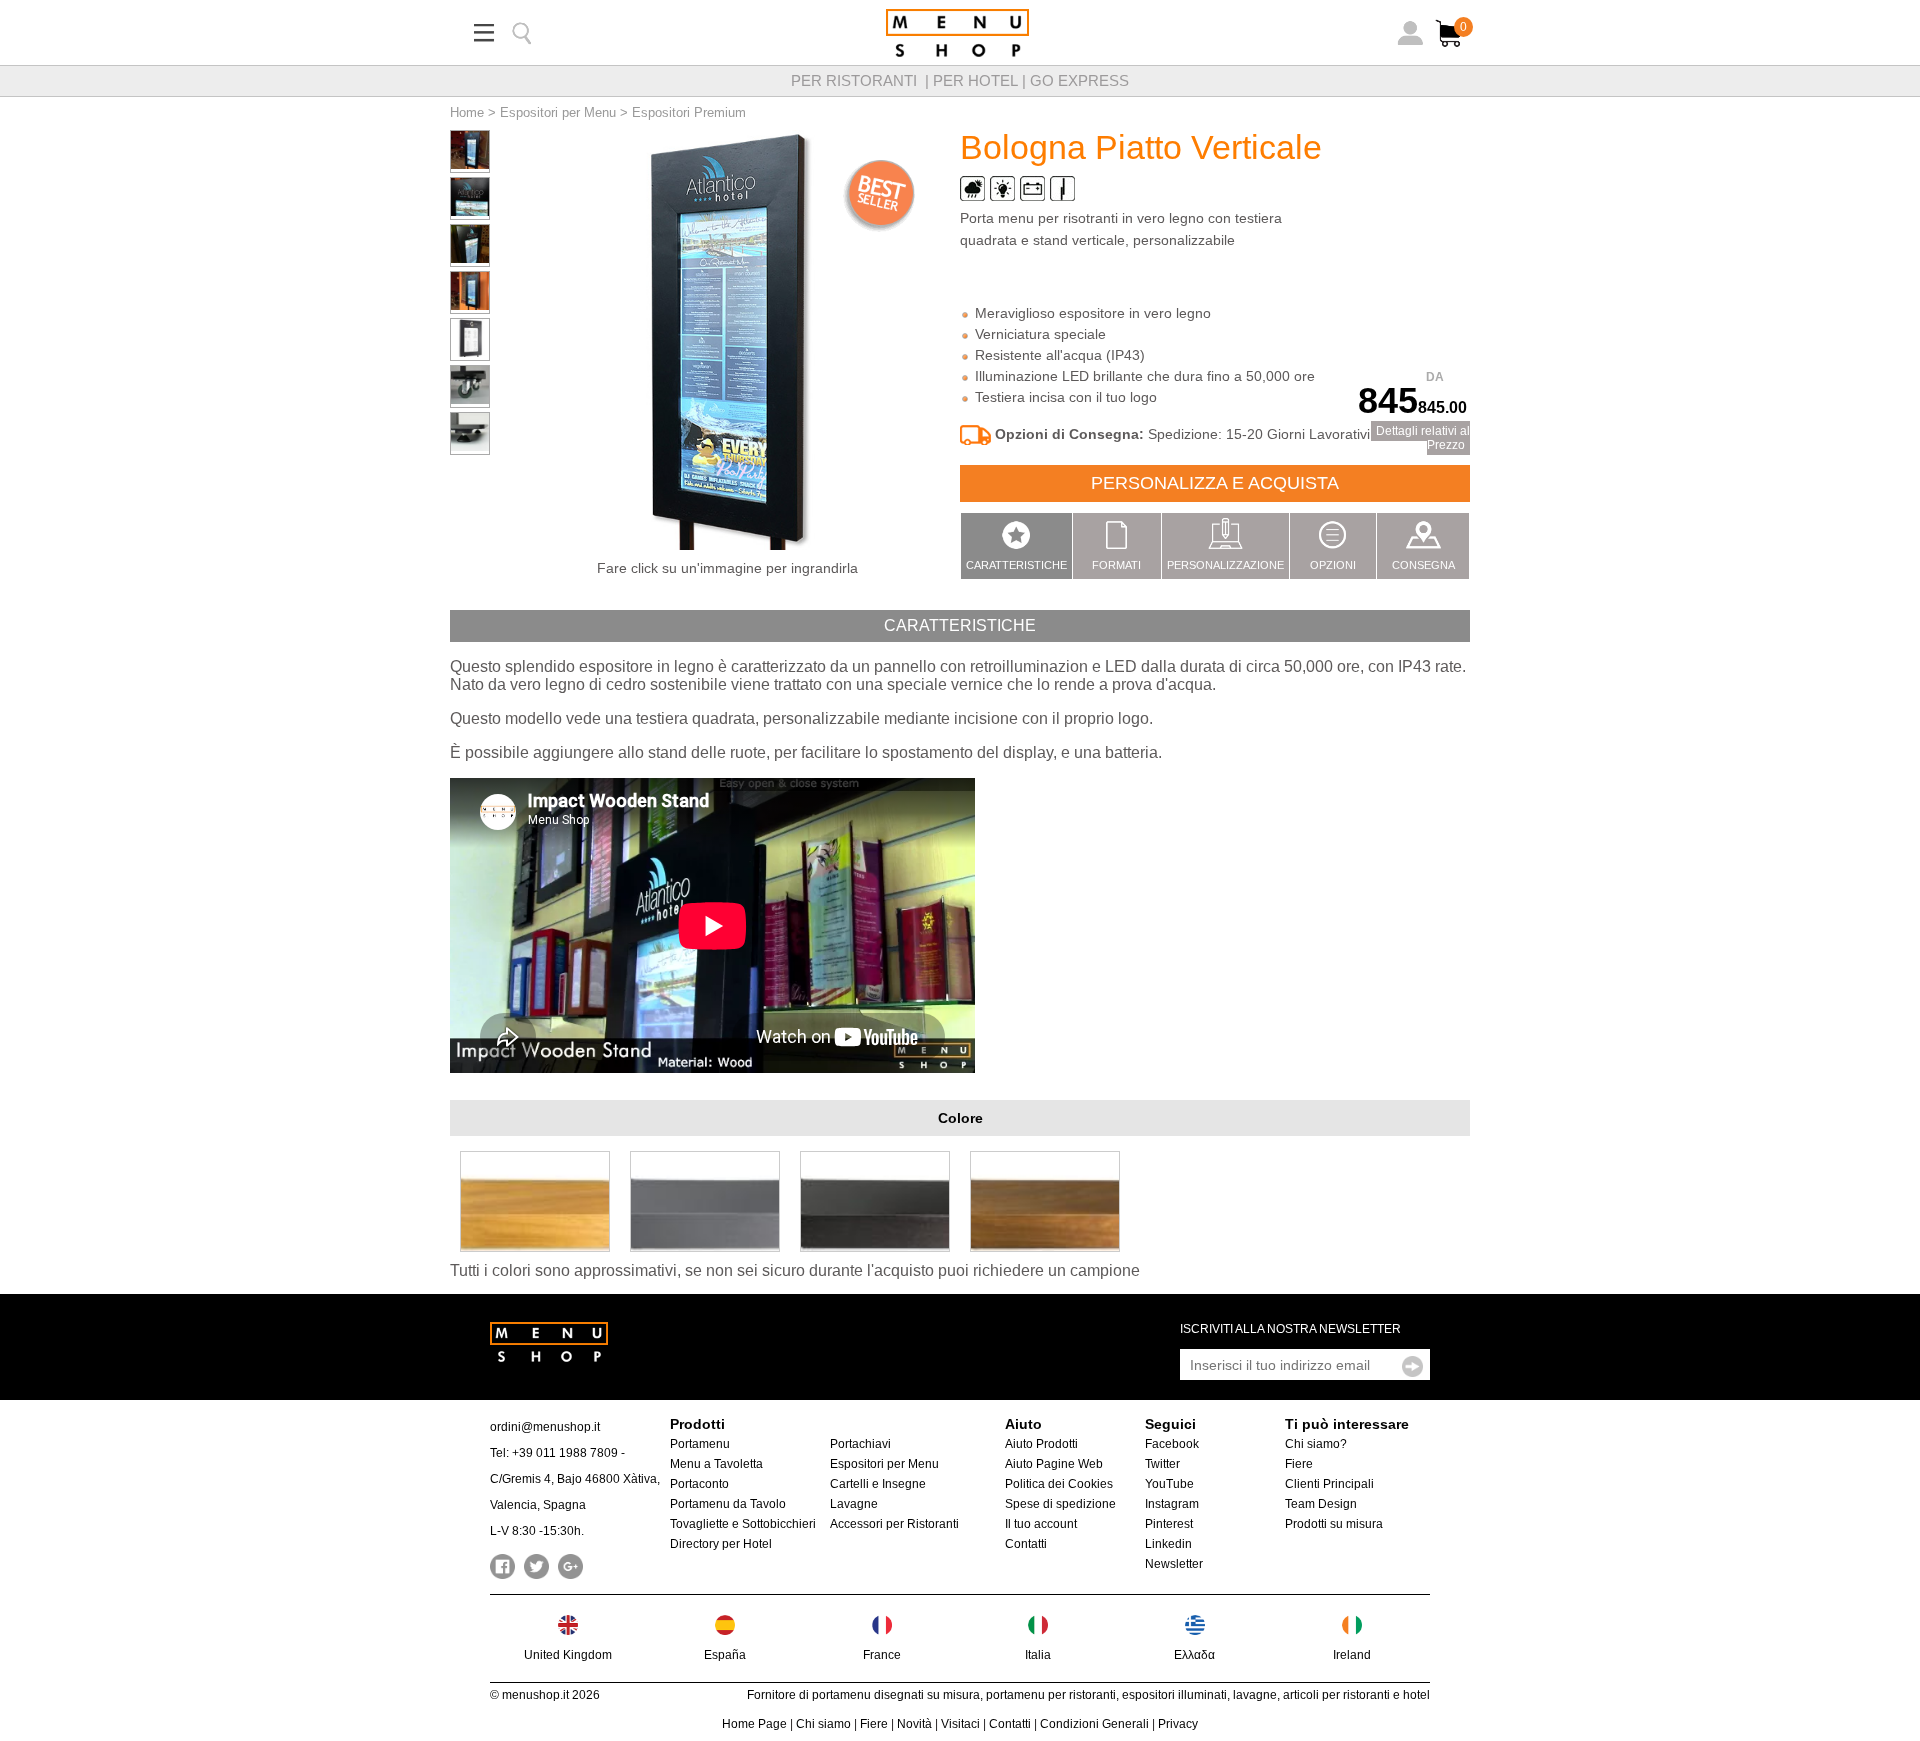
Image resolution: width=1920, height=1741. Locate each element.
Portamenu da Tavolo (728, 1504)
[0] (1451, 48)
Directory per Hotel (721, 1544)
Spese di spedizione (1060, 1504)
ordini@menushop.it (545, 1427)
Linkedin (1168, 1544)
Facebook (1172, 1444)
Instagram (1172, 1504)
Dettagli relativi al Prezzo (1423, 438)
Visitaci (960, 1724)
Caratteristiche (1016, 565)
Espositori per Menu (558, 112)
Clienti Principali (1329, 1484)
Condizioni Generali (1094, 1724)
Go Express (1079, 80)
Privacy (1178, 1724)
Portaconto (699, 1484)
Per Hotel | (981, 80)
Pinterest (1169, 1524)
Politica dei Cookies (1059, 1484)
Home (467, 112)
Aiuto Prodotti (1041, 1444)
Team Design (1321, 1504)
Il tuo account (1041, 1524)
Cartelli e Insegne (878, 1484)
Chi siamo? (1316, 1444)
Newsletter (1174, 1564)
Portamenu (700, 1444)
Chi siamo (823, 1724)
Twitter (1162, 1464)
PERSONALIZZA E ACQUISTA (1215, 483)
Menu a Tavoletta (716, 1464)
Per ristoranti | (862, 80)
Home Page (754, 1724)
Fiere (1299, 1464)
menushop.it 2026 (551, 1695)
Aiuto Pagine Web (1054, 1464)
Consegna (1423, 565)
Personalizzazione (1225, 565)
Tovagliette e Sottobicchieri (743, 1524)
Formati (1116, 565)
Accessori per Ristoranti (894, 1524)
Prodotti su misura (1334, 1524)
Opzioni (1333, 565)
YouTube (1169, 1484)
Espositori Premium (689, 112)
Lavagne (854, 1504)
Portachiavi (860, 1444)
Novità (914, 1724)
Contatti (1026, 1544)
